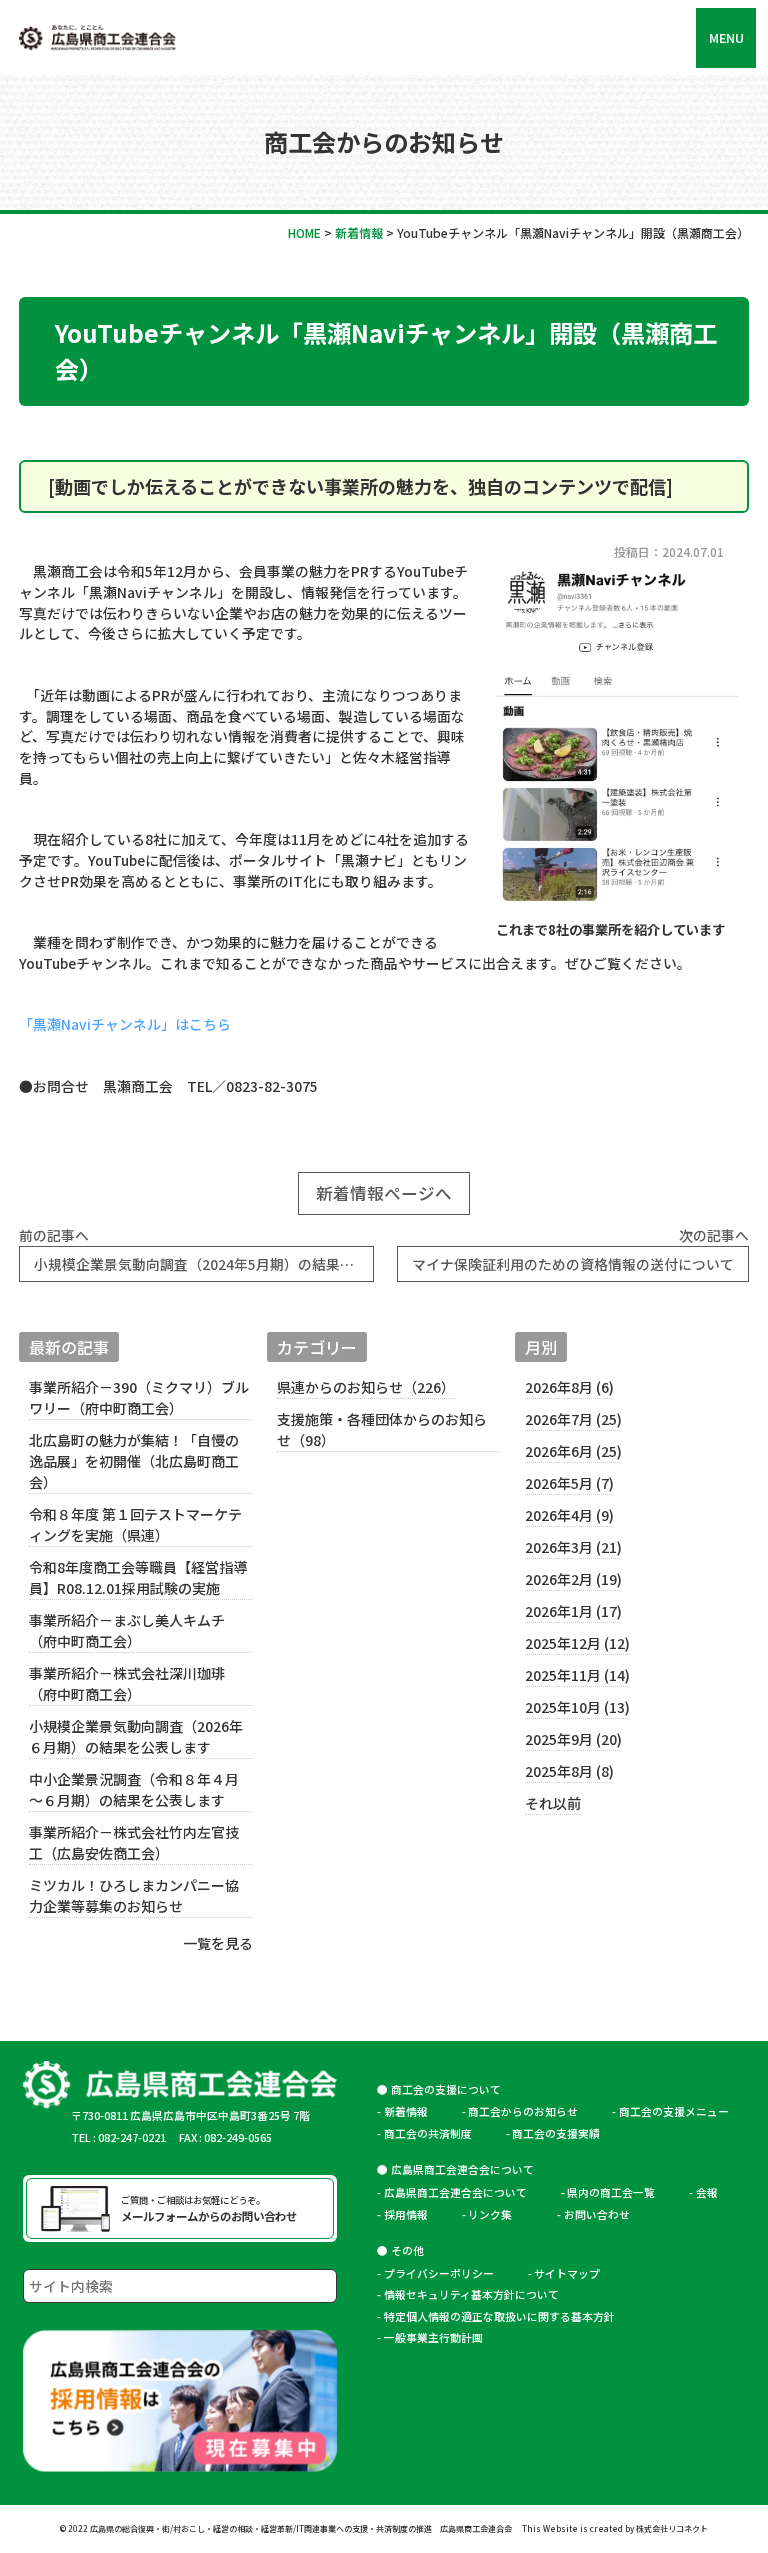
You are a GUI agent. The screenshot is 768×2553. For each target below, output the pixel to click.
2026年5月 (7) (569, 1483)
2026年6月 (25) (573, 1451)
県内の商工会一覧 (611, 2192)
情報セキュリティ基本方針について (471, 2294)
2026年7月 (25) (573, 1419)
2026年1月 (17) (573, 1611)
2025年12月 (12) (577, 1643)
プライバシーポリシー (439, 2273)
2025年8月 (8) (569, 1771)
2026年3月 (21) (573, 1547)
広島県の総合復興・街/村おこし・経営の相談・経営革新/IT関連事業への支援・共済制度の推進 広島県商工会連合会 (301, 2528)
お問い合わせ (597, 2214)
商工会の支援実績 (556, 2133)
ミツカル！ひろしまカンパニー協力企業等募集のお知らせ (134, 1895)
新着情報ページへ (384, 1193)
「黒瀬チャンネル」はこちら (125, 1024)
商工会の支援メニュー (674, 2111)
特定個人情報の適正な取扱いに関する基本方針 (499, 2316)
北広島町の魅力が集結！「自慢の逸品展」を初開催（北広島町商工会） (134, 1461)
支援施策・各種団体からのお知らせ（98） (382, 1429)
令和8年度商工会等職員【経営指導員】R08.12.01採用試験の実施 (138, 1577)
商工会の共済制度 (428, 2133)
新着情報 (406, 2111)
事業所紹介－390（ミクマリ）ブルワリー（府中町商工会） (139, 1397)
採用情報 (406, 2214)
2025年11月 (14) (577, 1675)
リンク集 (495, 2214)
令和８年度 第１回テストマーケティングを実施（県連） (135, 1524)
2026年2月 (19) (573, 1579)
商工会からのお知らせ (523, 2111)
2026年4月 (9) (569, 1515)
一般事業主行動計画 (433, 2337)
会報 (707, 2192)
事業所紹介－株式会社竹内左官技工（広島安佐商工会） (134, 1842)
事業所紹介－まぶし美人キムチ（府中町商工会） (127, 1630)
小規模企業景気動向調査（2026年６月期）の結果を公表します (136, 1736)
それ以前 (553, 1803)
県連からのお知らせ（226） (366, 1387)
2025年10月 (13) (577, 1707)
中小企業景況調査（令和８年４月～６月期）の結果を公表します (134, 1789)
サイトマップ (567, 2273)
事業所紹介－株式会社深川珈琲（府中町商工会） (127, 1683)
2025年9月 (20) (573, 1739)
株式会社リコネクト (672, 2528)
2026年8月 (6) (569, 1387)
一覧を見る (217, 1943)
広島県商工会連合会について (455, 2192)
